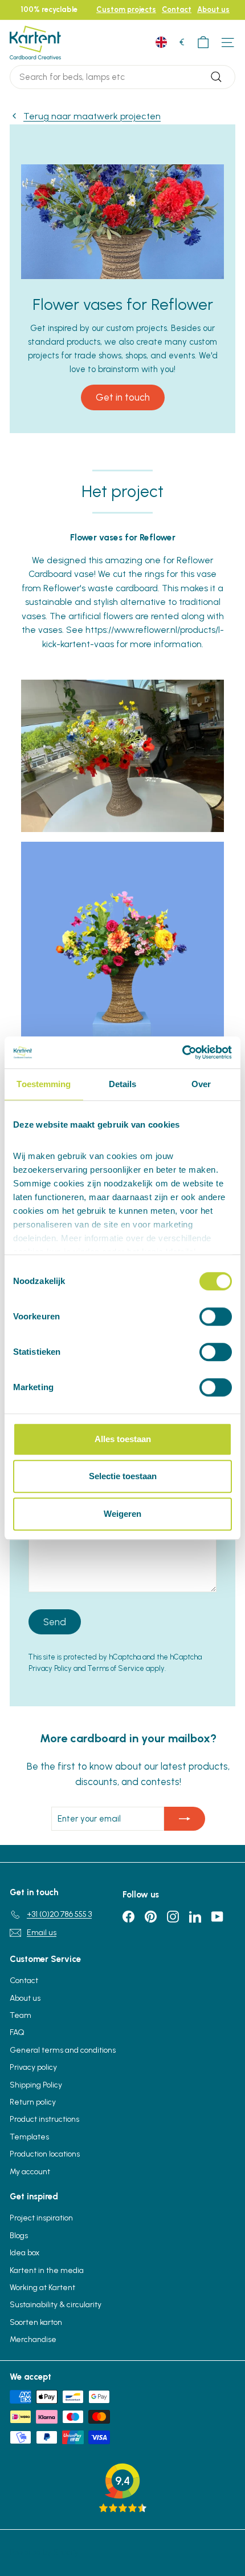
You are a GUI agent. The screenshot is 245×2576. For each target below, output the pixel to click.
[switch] (216, 1317)
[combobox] (122, 77)
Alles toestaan (123, 1439)
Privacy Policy (50, 1668)
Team (21, 2015)
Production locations (45, 2154)
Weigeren (122, 1514)
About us (213, 9)
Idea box (24, 2253)
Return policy (33, 2102)
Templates (29, 2137)
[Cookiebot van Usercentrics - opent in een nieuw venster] (182, 1052)
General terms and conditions (63, 2050)
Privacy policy (33, 2067)
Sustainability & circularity (56, 2305)
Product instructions (44, 2119)
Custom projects (126, 9)
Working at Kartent (42, 2288)
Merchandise (33, 2339)
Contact (177, 9)
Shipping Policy (36, 2085)
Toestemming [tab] (44, 1084)
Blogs (19, 2236)
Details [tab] (123, 1084)
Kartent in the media (47, 2270)
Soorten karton (36, 2322)
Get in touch (123, 397)
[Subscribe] (185, 1819)
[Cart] (203, 43)
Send (55, 1622)
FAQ (17, 2032)
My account (30, 2172)
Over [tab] (201, 1084)
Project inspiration (41, 2218)
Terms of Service (116, 1668)
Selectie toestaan (123, 1476)
